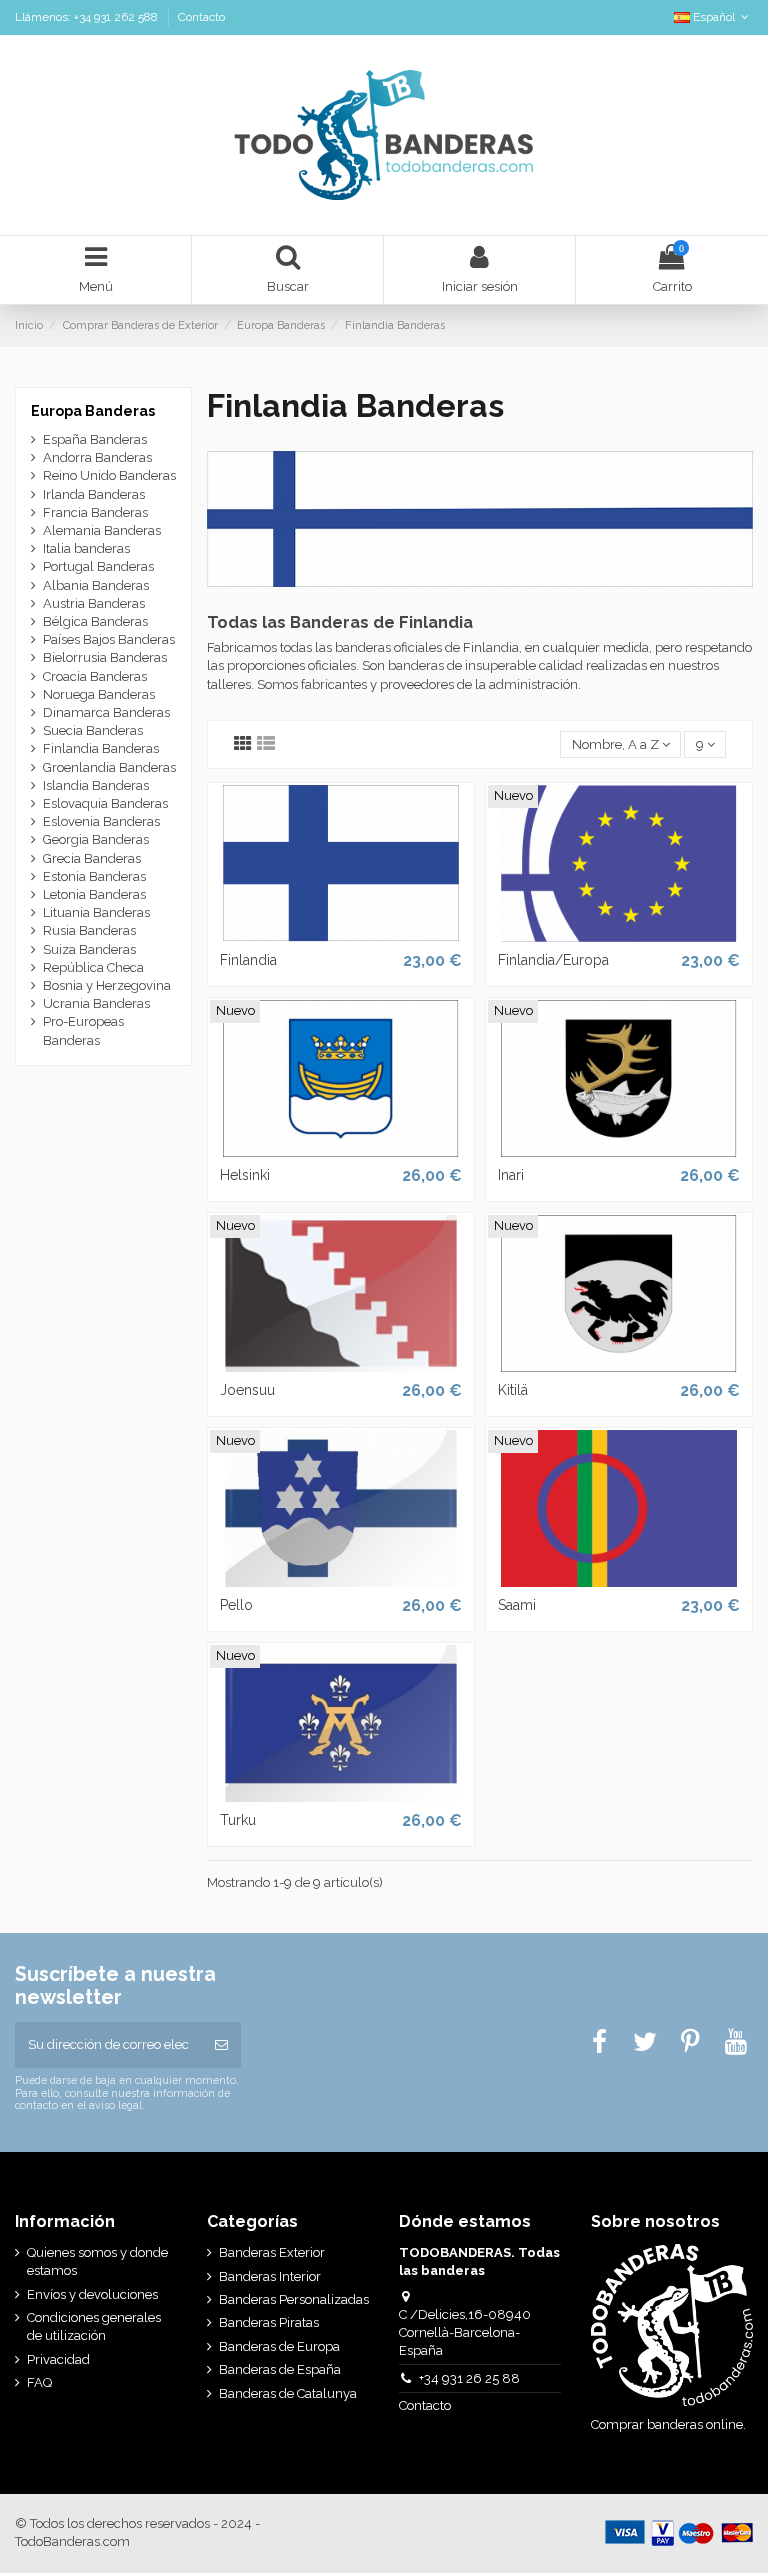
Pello (236, 1605)
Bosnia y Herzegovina (107, 985)
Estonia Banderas (94, 876)
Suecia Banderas (93, 730)
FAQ (39, 2382)
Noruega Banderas (99, 694)
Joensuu (247, 1390)
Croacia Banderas (95, 676)
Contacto (201, 17)
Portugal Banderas (98, 566)
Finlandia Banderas (101, 748)
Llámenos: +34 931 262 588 (88, 17)
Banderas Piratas (269, 2322)
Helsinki (245, 1175)
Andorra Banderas (97, 457)
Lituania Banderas (96, 912)
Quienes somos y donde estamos (97, 2261)
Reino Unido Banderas (109, 475)
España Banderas (95, 439)
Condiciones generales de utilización (94, 2326)
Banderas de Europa (279, 2346)
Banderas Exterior (272, 2252)
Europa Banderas (93, 411)
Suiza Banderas (89, 949)
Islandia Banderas (96, 785)
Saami (517, 1605)
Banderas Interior (270, 2276)
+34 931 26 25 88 (469, 2378)
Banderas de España (280, 2369)
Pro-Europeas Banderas (83, 1030)
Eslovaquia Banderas (105, 803)
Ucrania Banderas (96, 1003)
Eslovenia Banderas (101, 821)
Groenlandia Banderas (109, 767)
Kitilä (513, 1390)
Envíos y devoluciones (92, 2294)
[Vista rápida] (341, 936)
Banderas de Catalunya (288, 2393)
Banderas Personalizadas (294, 2299)
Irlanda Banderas (94, 494)
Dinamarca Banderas (106, 712)
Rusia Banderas (89, 930)
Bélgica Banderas (95, 621)
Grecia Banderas (92, 858)
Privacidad (58, 2359)
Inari (511, 1175)
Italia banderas (86, 548)
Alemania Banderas (102, 530)
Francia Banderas (95, 512)
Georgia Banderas (96, 839)
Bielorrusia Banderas (105, 657)
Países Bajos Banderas (109, 639)
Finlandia (248, 960)
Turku (238, 1820)
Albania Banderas (96, 585)
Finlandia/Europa (553, 960)
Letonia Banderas (94, 894)
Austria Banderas (94, 603)
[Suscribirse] (221, 2045)
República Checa (93, 967)
